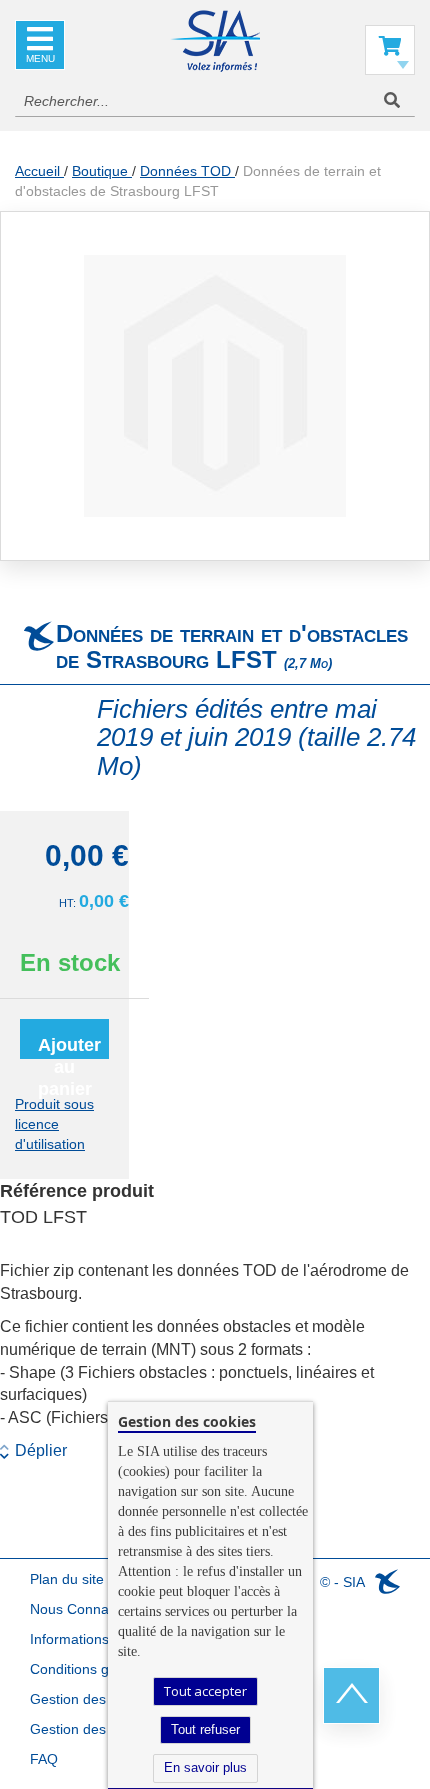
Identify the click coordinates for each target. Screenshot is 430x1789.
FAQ (44, 1759)
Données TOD (187, 171)
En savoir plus (205, 1767)
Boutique (102, 171)
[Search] (392, 100)
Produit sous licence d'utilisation (54, 1124)
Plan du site (67, 1579)
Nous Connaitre (79, 1609)
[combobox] (215, 101)
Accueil (39, 171)
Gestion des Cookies (95, 1729)
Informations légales (94, 1639)
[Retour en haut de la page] (351, 1695)
